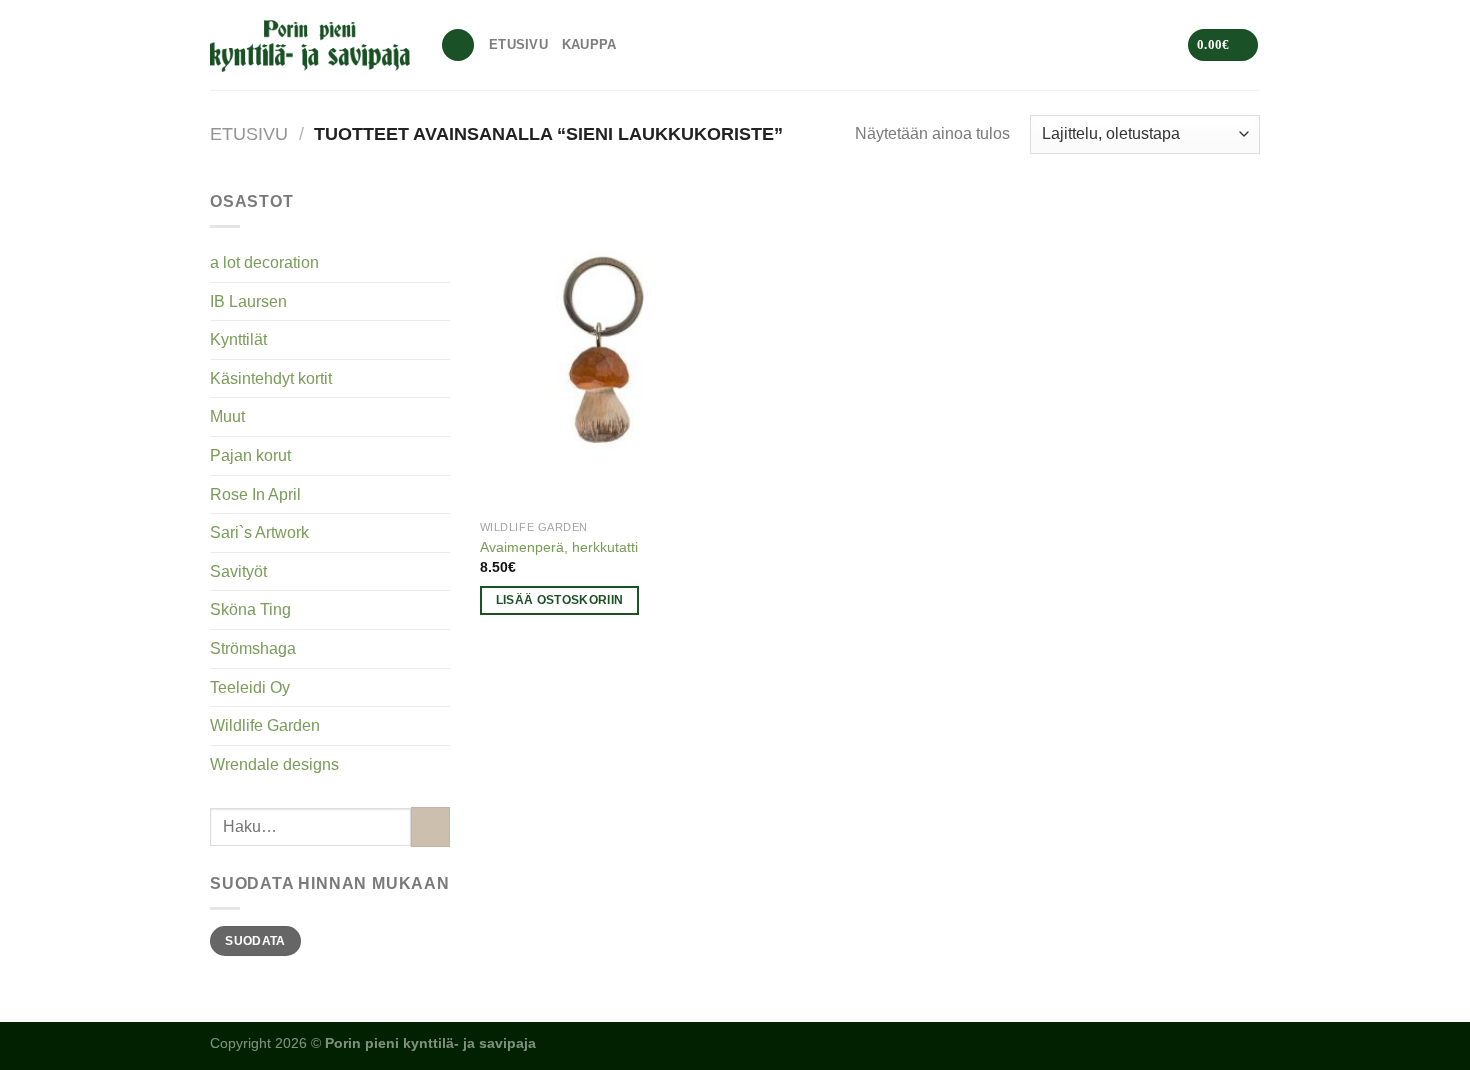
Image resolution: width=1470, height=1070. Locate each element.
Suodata (255, 941)
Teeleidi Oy (250, 687)
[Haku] (458, 45)
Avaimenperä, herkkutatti (559, 547)
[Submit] (430, 826)
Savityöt (238, 571)
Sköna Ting (250, 609)
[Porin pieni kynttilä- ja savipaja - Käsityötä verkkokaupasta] (310, 45)
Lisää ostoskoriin (560, 600)
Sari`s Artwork (259, 532)
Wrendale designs (274, 764)
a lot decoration (264, 262)
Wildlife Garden (265, 725)
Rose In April (255, 494)
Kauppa (589, 44)
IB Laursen (248, 301)
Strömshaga (253, 648)
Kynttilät (238, 339)
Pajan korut (250, 455)
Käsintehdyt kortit (271, 378)
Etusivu (518, 44)
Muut (227, 416)
